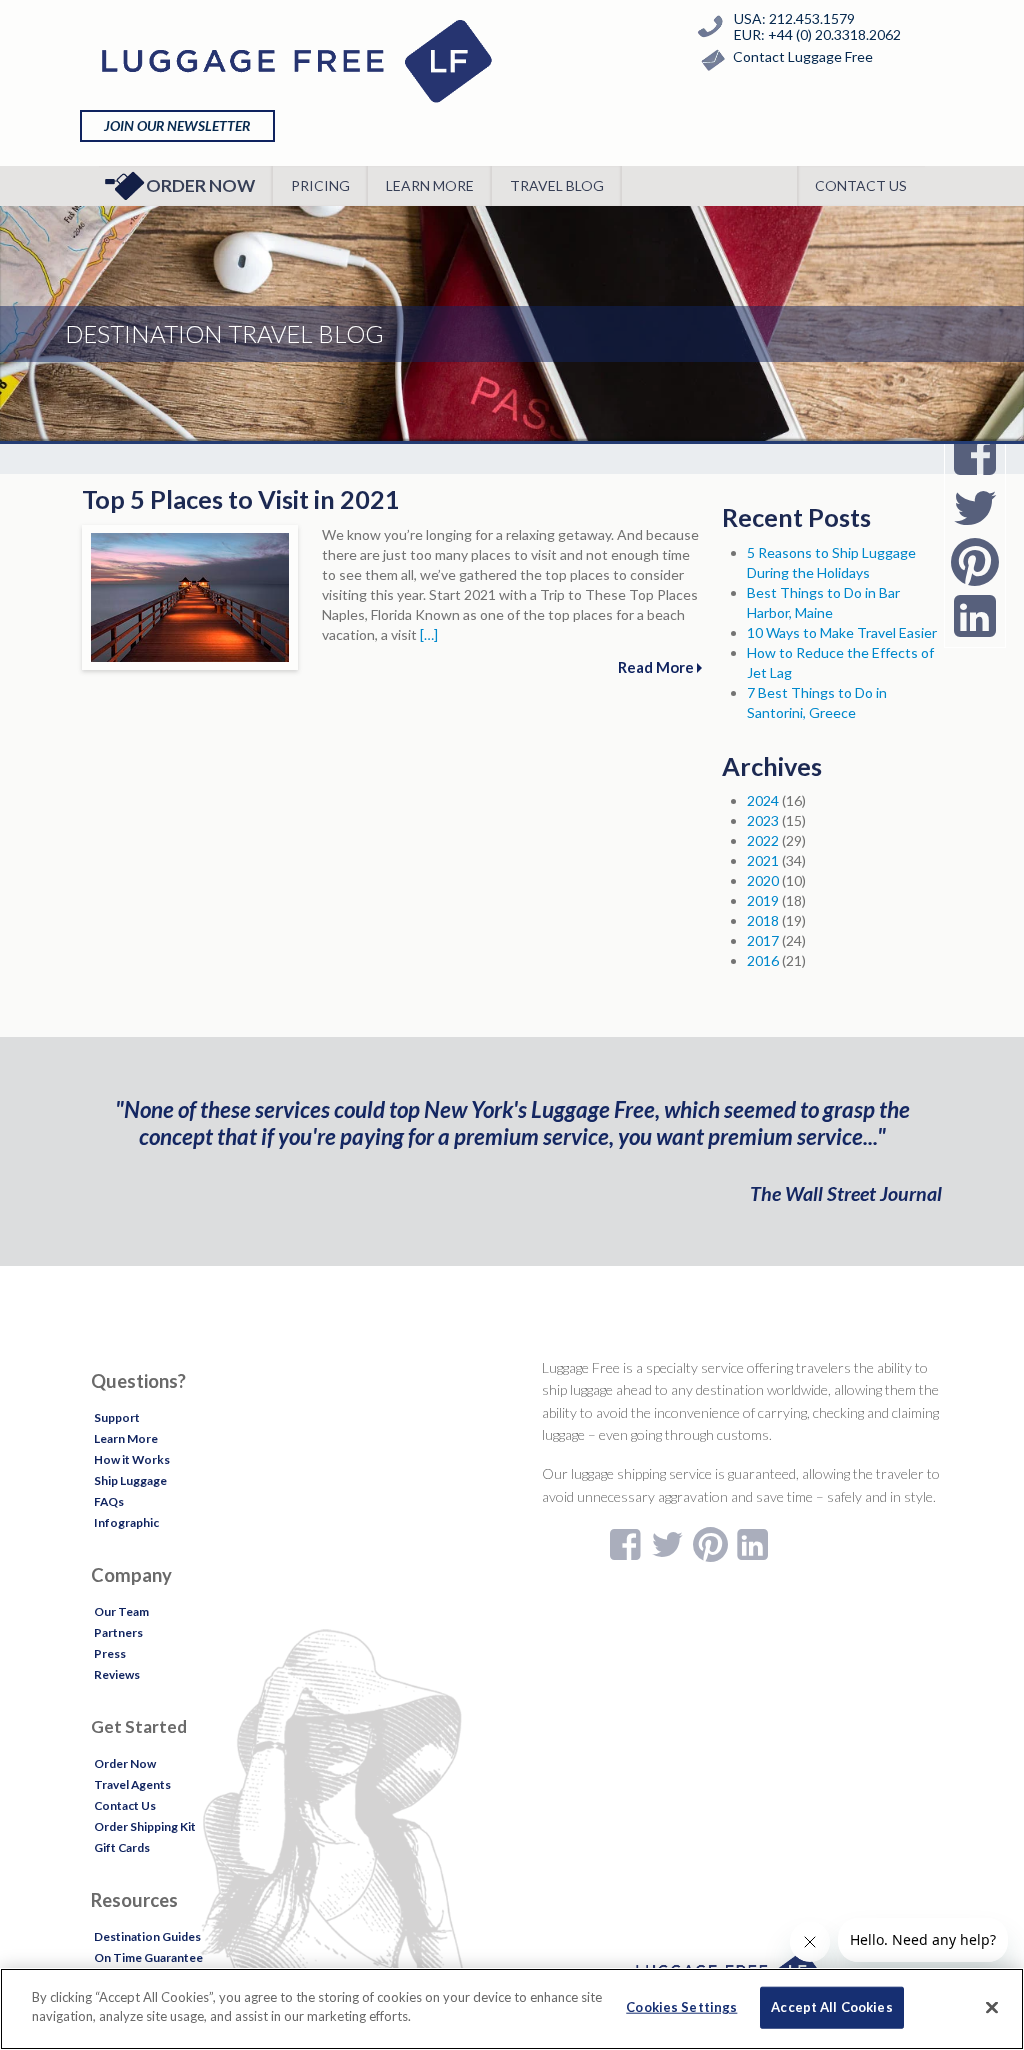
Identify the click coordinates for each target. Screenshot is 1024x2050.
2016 (763, 960)
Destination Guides (147, 1936)
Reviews (117, 1674)
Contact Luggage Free (803, 56)
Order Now (200, 185)
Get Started (139, 1726)
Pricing (320, 185)
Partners (118, 1632)
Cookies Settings (681, 2007)
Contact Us (861, 185)
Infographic (126, 1522)
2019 (763, 900)
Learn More (430, 185)
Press (110, 1653)
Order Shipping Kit (145, 1826)
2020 (763, 880)
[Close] (992, 2007)
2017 (763, 940)
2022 (763, 840)
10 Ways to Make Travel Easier (842, 632)
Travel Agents (132, 1784)
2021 (763, 860)
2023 (763, 820)
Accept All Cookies (831, 2007)
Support (117, 1417)
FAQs (109, 1501)
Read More (657, 667)
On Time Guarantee (148, 1957)
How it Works (132, 1459)
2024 (763, 800)
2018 (763, 920)
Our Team (121, 1611)
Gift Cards (122, 1847)
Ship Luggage (130, 1480)
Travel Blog (557, 185)
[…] (429, 634)
